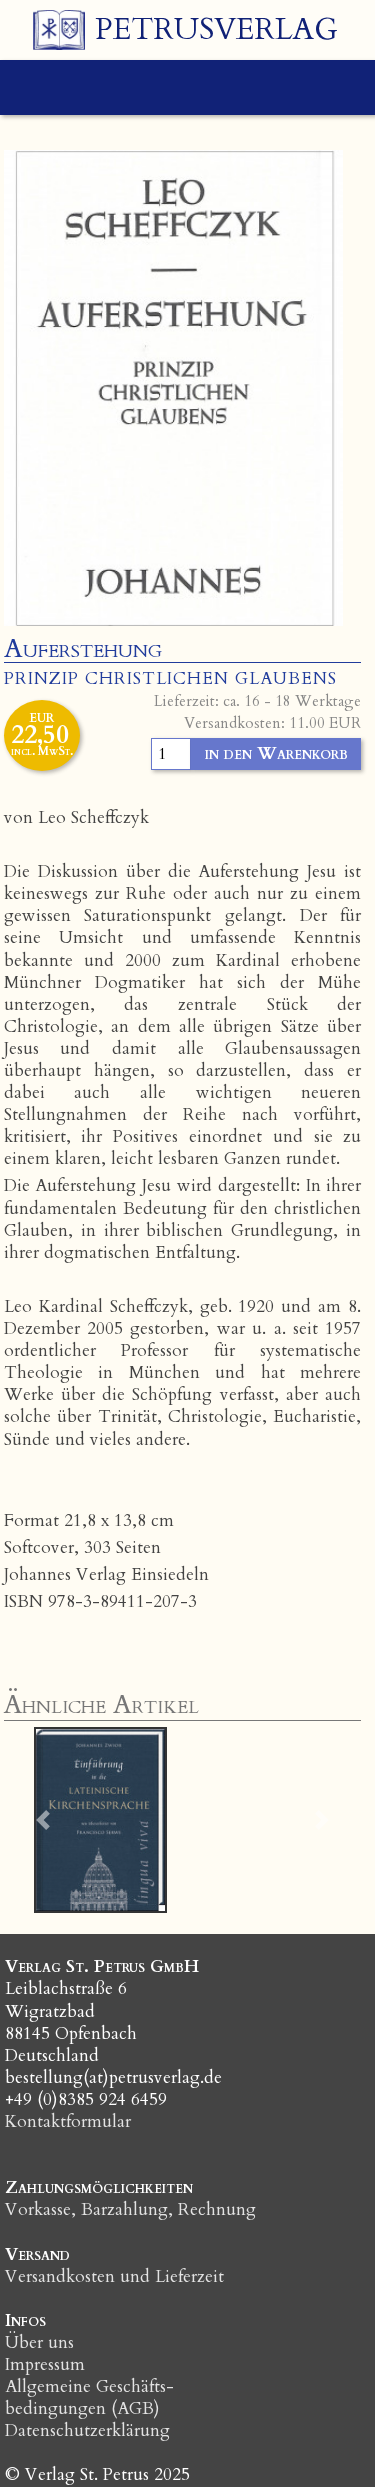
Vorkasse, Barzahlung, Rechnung (130, 2209)
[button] (43, 1820)
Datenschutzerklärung (87, 2430)
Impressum (45, 2364)
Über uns (39, 2342)
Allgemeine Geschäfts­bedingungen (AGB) (89, 2397)
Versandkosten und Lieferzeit (114, 2276)
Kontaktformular (68, 2121)
